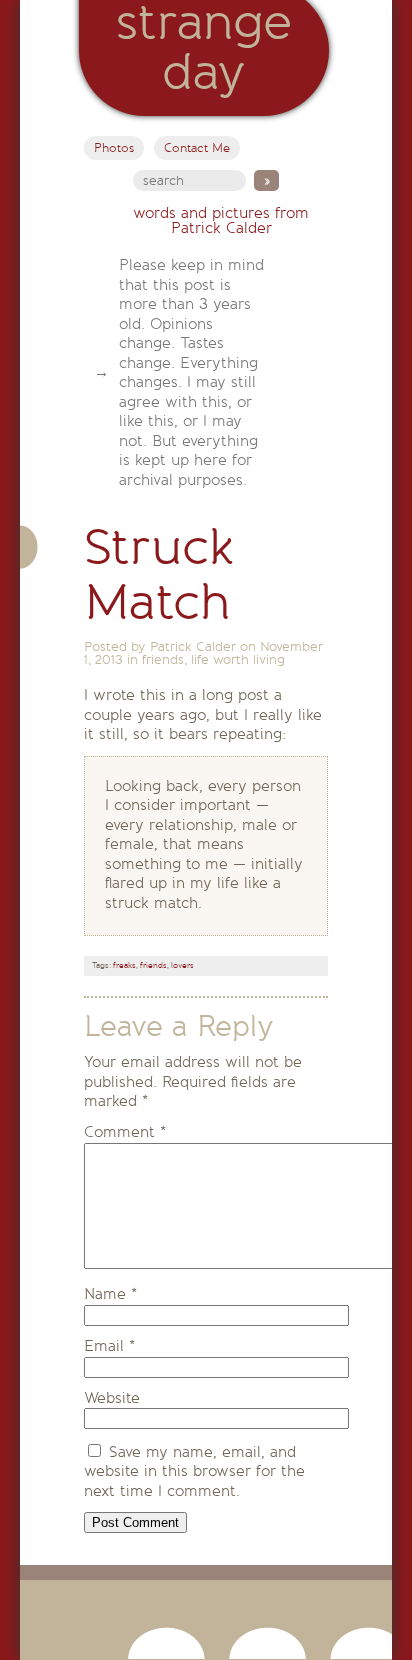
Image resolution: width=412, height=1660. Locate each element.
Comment (125, 1132)
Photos (114, 148)
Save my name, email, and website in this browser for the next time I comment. (194, 1471)
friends (163, 659)
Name (110, 1294)
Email (109, 1346)
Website (112, 1398)
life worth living (238, 659)
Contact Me (197, 148)
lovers (182, 965)
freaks (124, 965)
